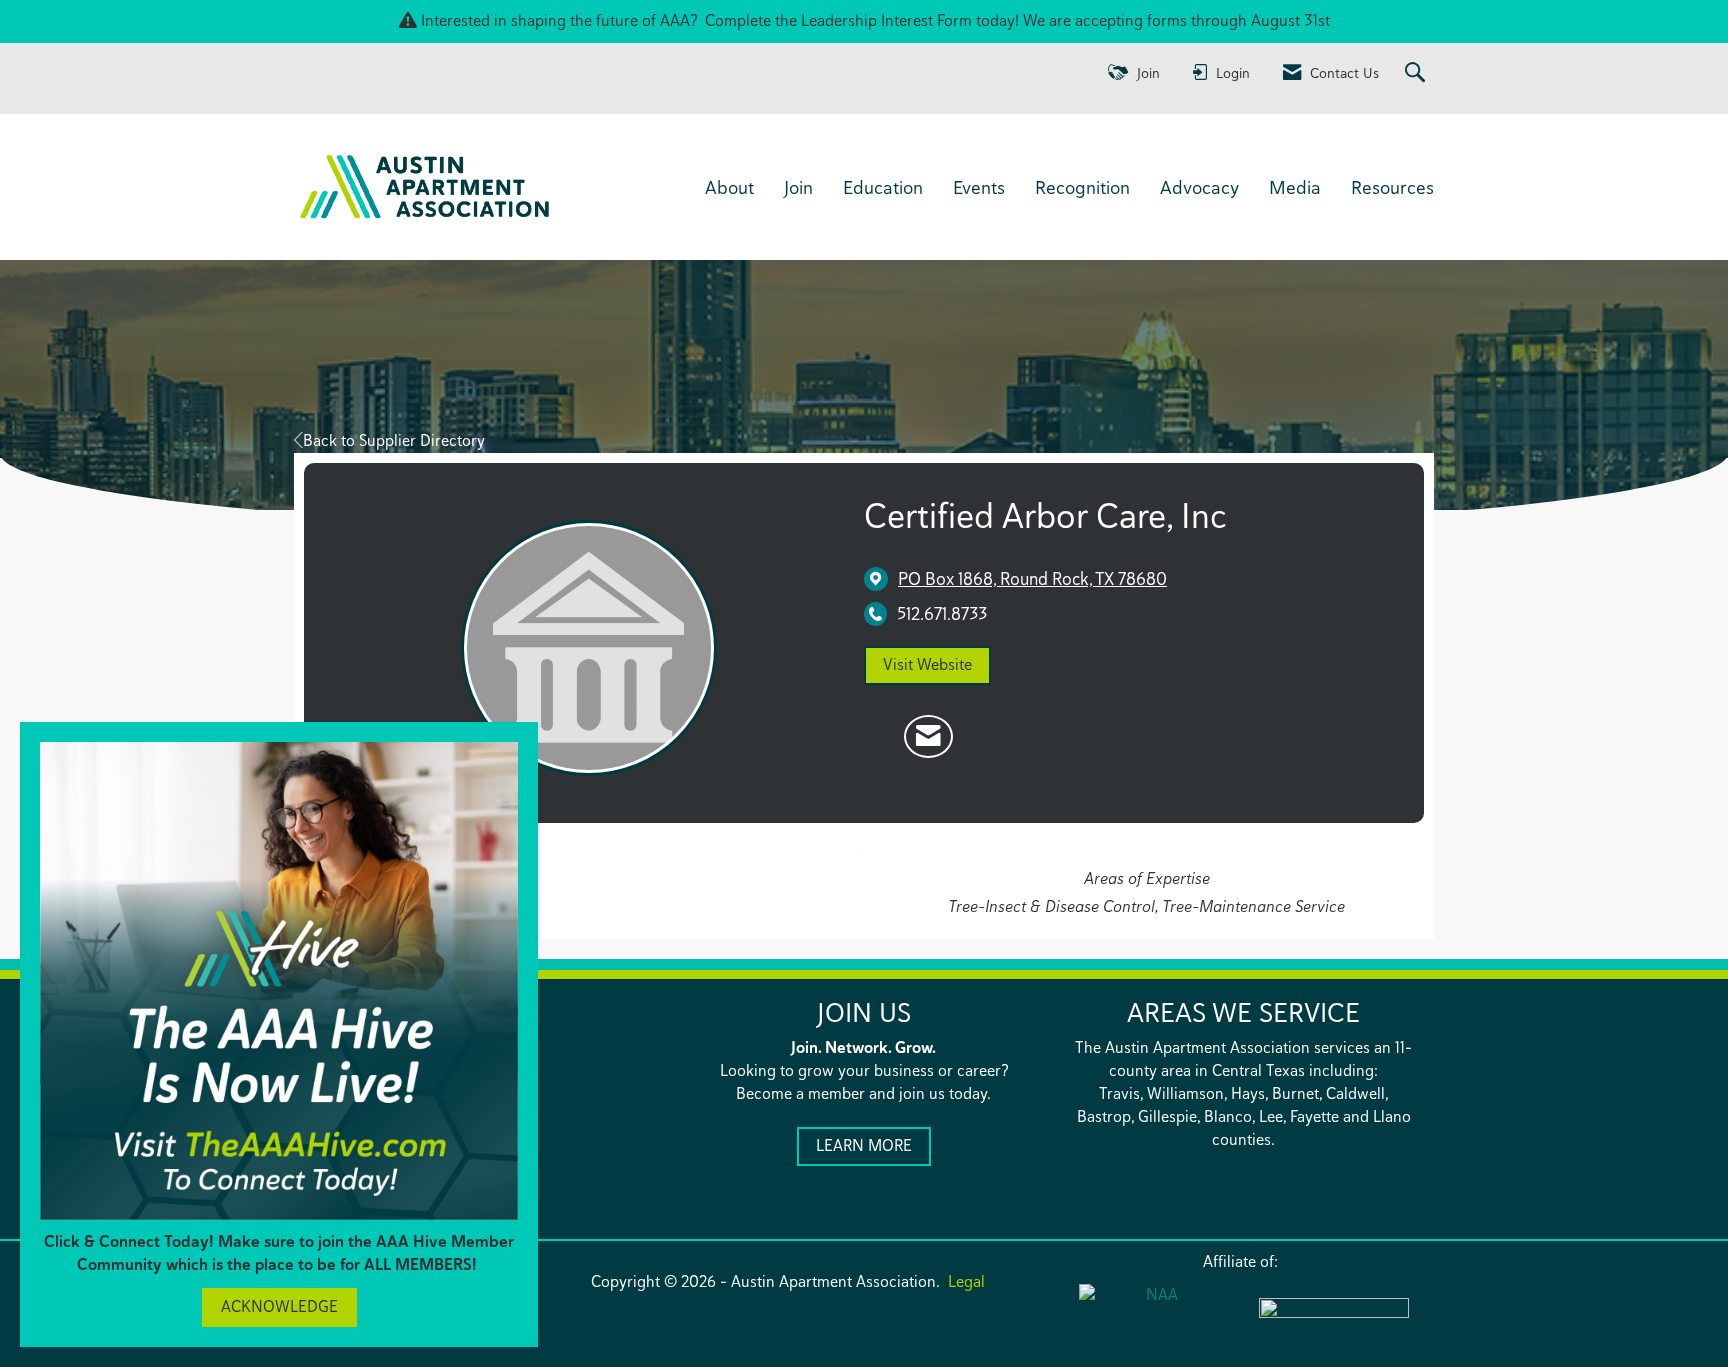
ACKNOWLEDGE (279, 1306)
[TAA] (1334, 1321)
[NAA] (1154, 1319)
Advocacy (1199, 187)
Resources (1392, 187)
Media (1295, 187)
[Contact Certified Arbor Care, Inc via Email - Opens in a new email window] (928, 737)
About (729, 187)
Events (979, 187)
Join (798, 187)
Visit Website (927, 664)
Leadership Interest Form (886, 20)
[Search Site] (1417, 73)
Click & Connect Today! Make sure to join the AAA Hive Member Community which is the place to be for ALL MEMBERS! (279, 1253)
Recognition (1082, 187)
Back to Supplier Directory (394, 440)
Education (883, 187)
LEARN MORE (864, 1145)
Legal (966, 1281)
